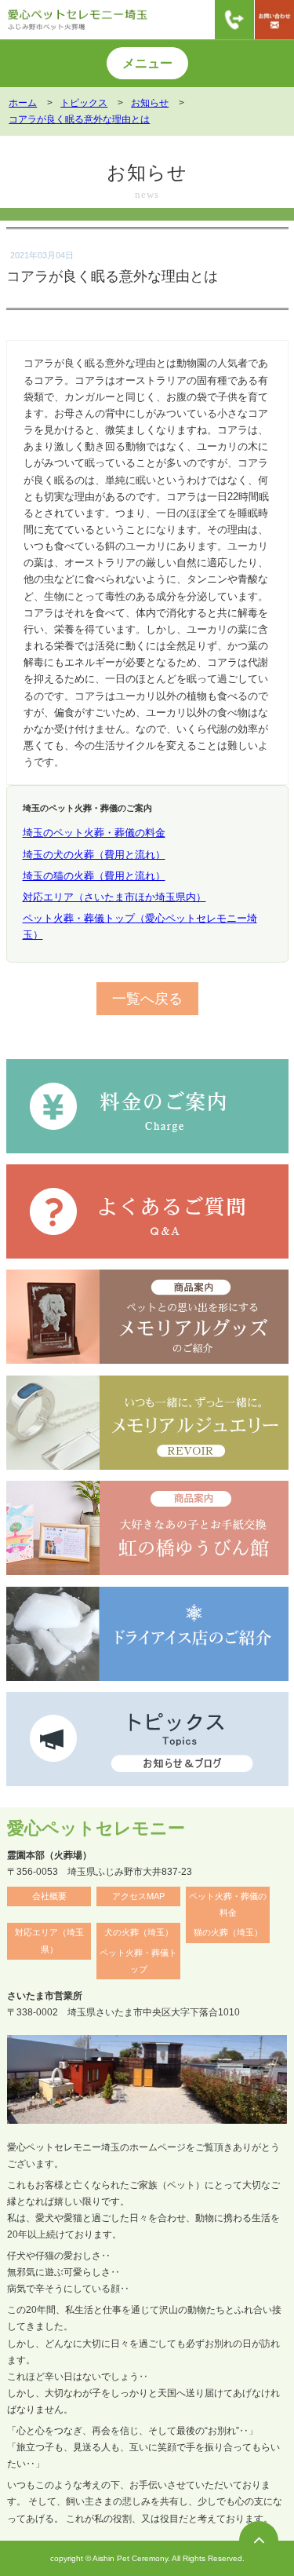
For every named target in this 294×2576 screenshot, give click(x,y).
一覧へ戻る (147, 998)
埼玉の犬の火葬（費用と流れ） (94, 855)
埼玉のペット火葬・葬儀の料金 (94, 833)
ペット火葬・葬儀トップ (138, 1961)
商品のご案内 (147, 203)
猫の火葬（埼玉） (228, 1932)
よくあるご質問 (244, 203)
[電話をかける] (234, 20)
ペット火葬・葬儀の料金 (228, 1904)
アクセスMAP (138, 1896)
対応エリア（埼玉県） (49, 1940)
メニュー (147, 63)
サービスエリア (49, 203)
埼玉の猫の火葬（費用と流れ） (94, 876)
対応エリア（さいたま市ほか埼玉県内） (114, 897)
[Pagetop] (259, 2541)
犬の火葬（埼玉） (139, 1932)
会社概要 (49, 1896)
